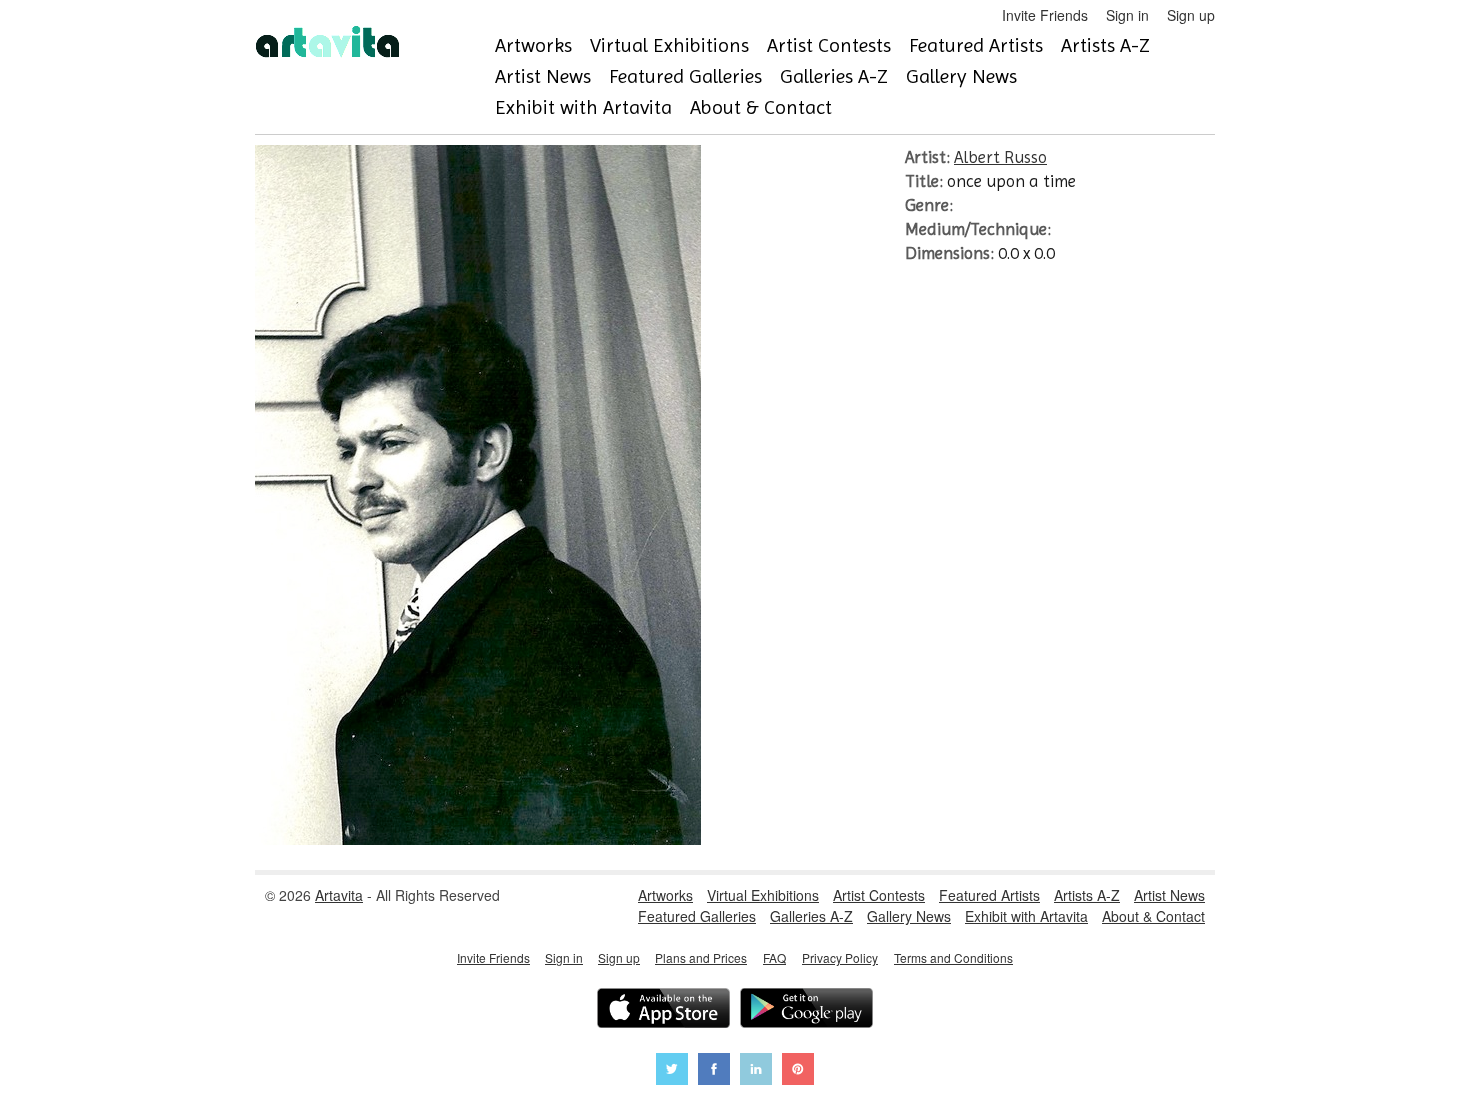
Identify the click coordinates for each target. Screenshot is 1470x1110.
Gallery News (961, 76)
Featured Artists (976, 45)
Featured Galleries (685, 76)
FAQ (774, 957)
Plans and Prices (701, 957)
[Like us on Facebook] (714, 1071)
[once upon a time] (478, 839)
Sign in (1127, 15)
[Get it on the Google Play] (806, 1010)
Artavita (339, 895)
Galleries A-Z (834, 76)
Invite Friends (1045, 15)
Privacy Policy (840, 957)
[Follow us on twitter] (672, 1071)
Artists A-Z (1105, 45)
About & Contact (761, 107)
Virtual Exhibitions (669, 45)
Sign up (1191, 15)
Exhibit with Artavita (583, 107)
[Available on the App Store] (663, 1010)
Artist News (543, 76)
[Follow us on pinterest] (798, 1071)
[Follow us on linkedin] (756, 1071)
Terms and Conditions (953, 957)
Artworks (533, 45)
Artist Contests (829, 45)
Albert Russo (1000, 157)
